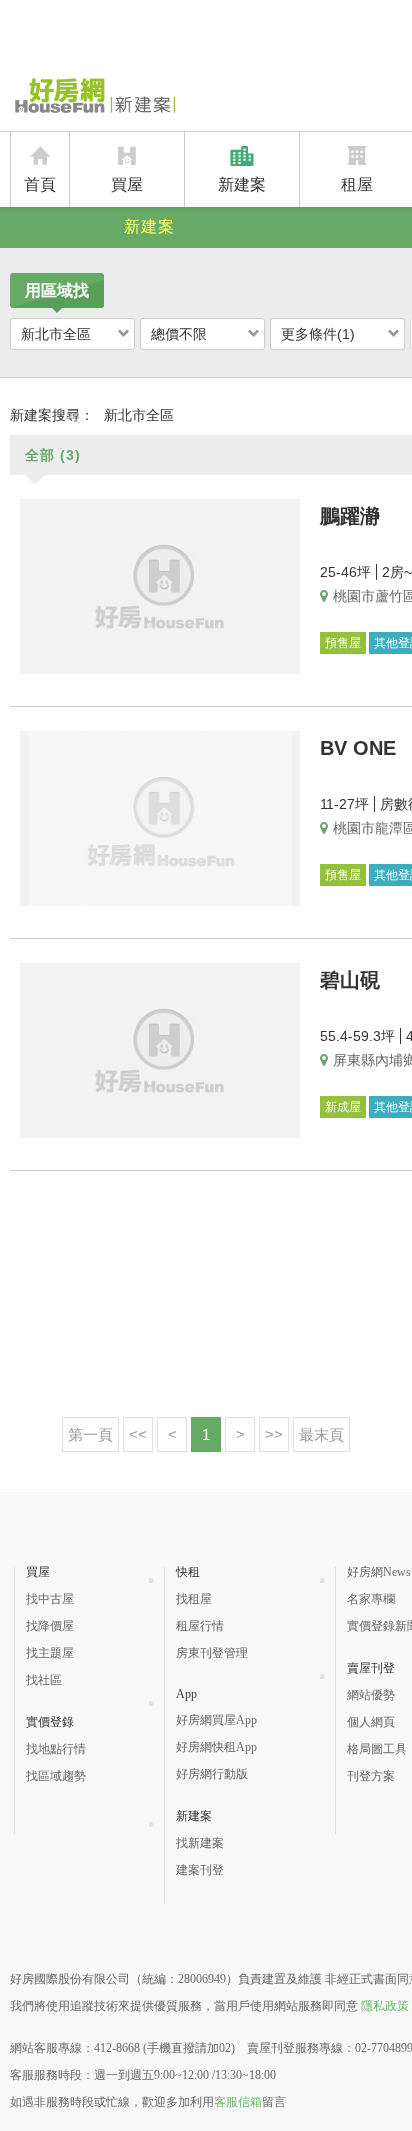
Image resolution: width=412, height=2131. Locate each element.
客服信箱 (238, 2102)
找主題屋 (50, 1653)
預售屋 (343, 643)
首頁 (40, 184)
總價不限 (179, 334)
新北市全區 (56, 334)
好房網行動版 (212, 1774)
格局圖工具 (377, 1749)
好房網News (379, 1572)
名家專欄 (371, 1599)
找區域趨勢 (56, 1776)
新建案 (242, 184)
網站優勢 (371, 1695)
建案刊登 (200, 1870)
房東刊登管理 (212, 1653)
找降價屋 (50, 1626)
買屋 (127, 184)
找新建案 (200, 1843)
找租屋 (194, 1599)
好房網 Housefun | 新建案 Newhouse (92, 97)
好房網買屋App (216, 1720)
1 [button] (206, 1434)
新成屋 (343, 1107)
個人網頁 (371, 1722)
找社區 (44, 1680)
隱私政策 (385, 2006)
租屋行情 (200, 1626)
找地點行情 (56, 1749)
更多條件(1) (318, 334)
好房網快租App (216, 1747)
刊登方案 (371, 1776)
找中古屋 (50, 1599)
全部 (53, 455)
